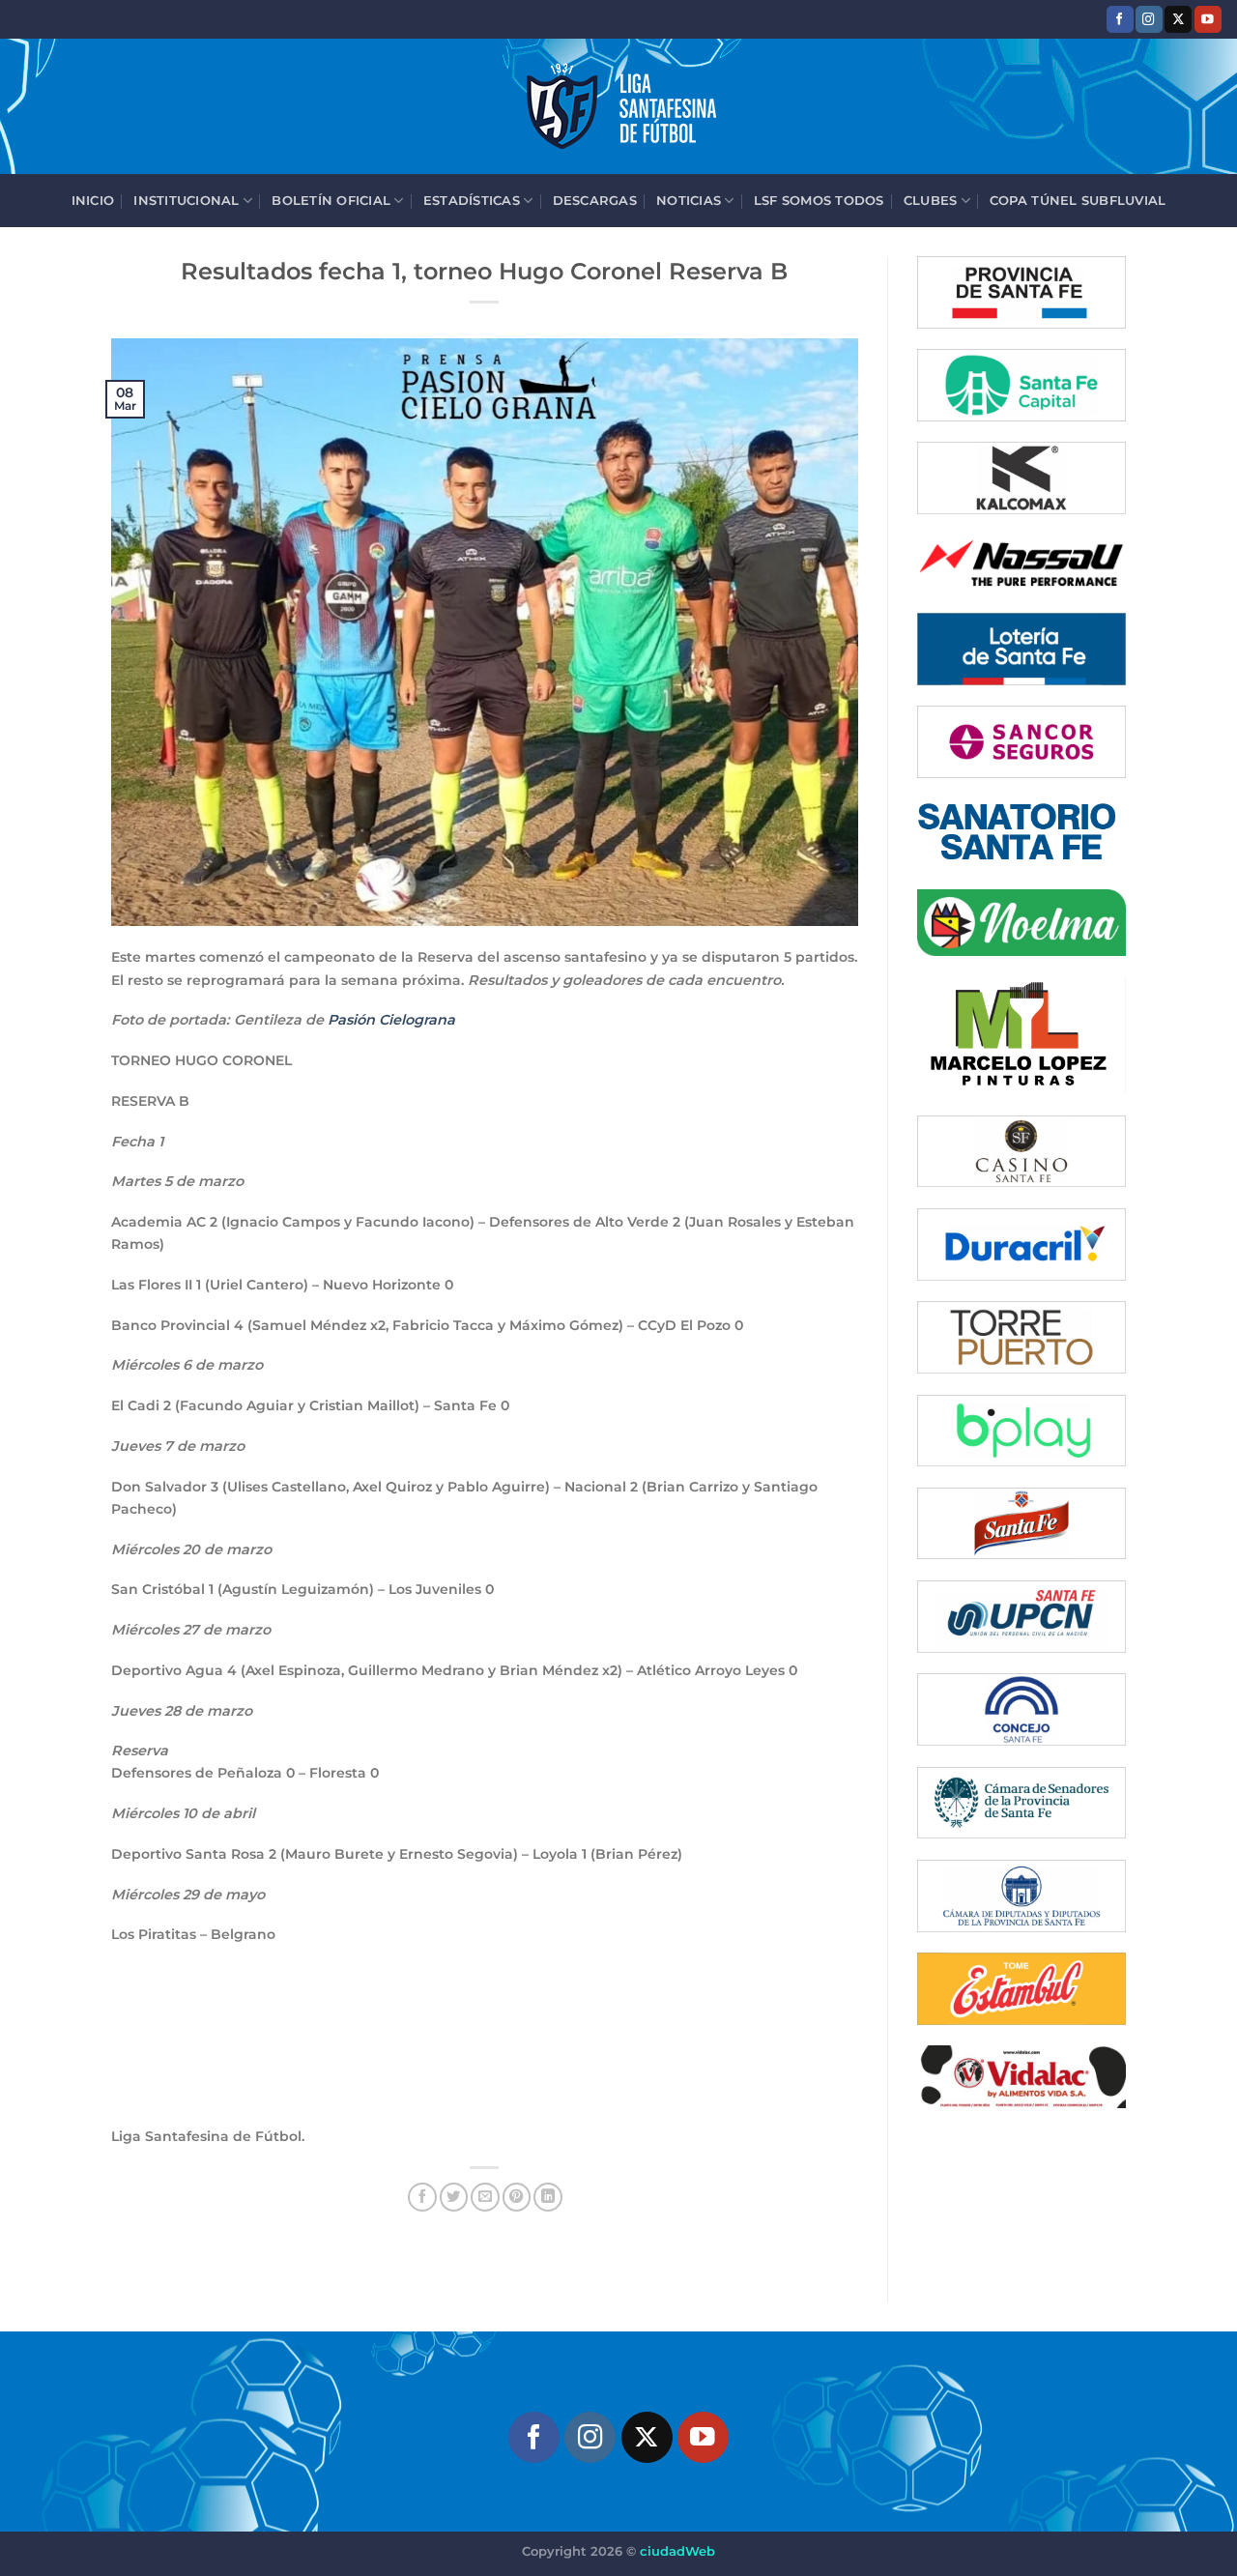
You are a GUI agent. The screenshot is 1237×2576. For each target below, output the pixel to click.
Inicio (93, 200)
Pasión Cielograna (391, 1020)
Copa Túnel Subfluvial (1078, 200)
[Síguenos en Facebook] (1120, 19)
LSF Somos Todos (819, 200)
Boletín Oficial (331, 200)
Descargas (595, 200)
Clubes (931, 200)
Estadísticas (472, 200)
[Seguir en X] (1178, 19)
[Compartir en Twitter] (454, 2197)
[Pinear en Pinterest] (517, 2197)
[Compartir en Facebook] (422, 2197)
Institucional (186, 200)
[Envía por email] (485, 2197)
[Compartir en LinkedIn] (548, 2197)
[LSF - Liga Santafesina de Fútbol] (618, 106)
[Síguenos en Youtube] (1208, 19)
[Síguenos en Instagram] (1149, 19)
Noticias (689, 200)
